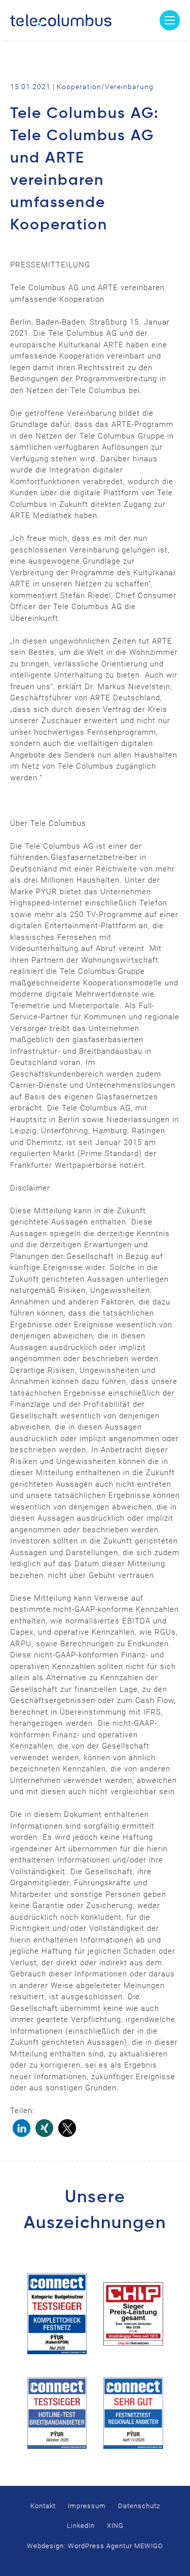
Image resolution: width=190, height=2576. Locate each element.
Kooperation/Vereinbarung (105, 87)
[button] (22, 2128)
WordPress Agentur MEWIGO (116, 2546)
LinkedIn (81, 2526)
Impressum (87, 2506)
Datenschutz (139, 2506)
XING (115, 2526)
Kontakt (43, 2506)
